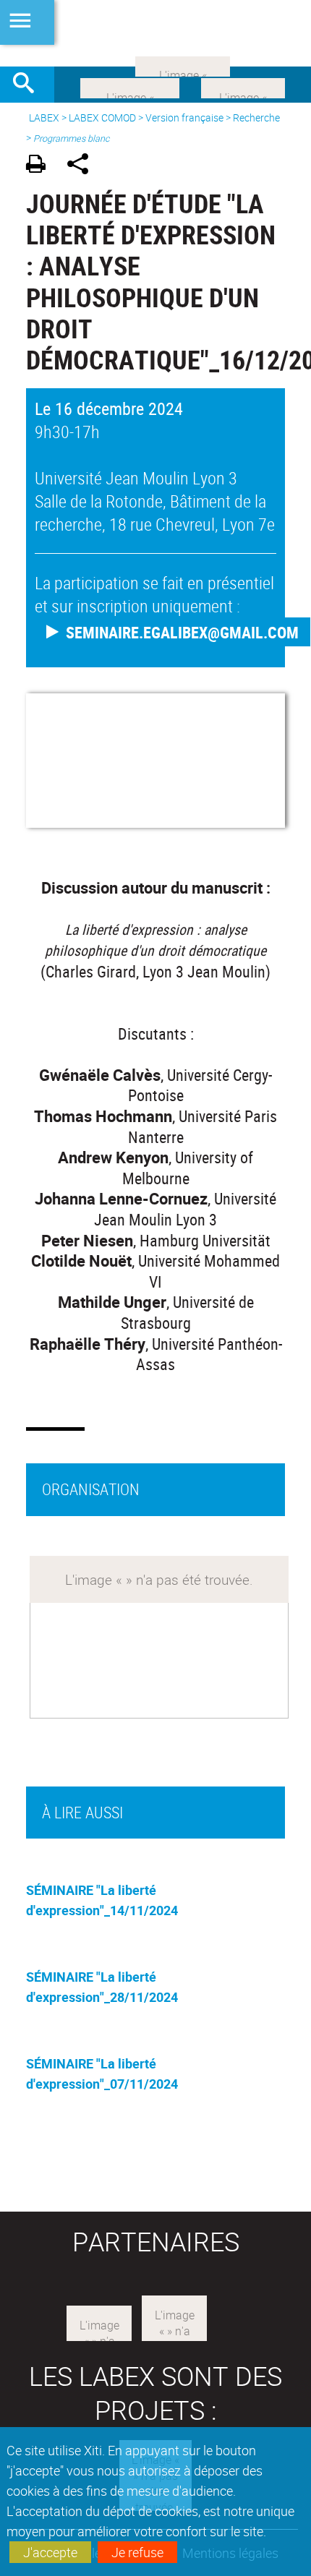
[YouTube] (183, 65)
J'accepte (50, 2552)
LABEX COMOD (102, 117)
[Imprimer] (41, 166)
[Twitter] (243, 87)
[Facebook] (130, 87)
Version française (184, 117)
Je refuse (137, 2552)
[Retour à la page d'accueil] (155, 33)
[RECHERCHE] (29, 85)
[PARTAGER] (83, 166)
